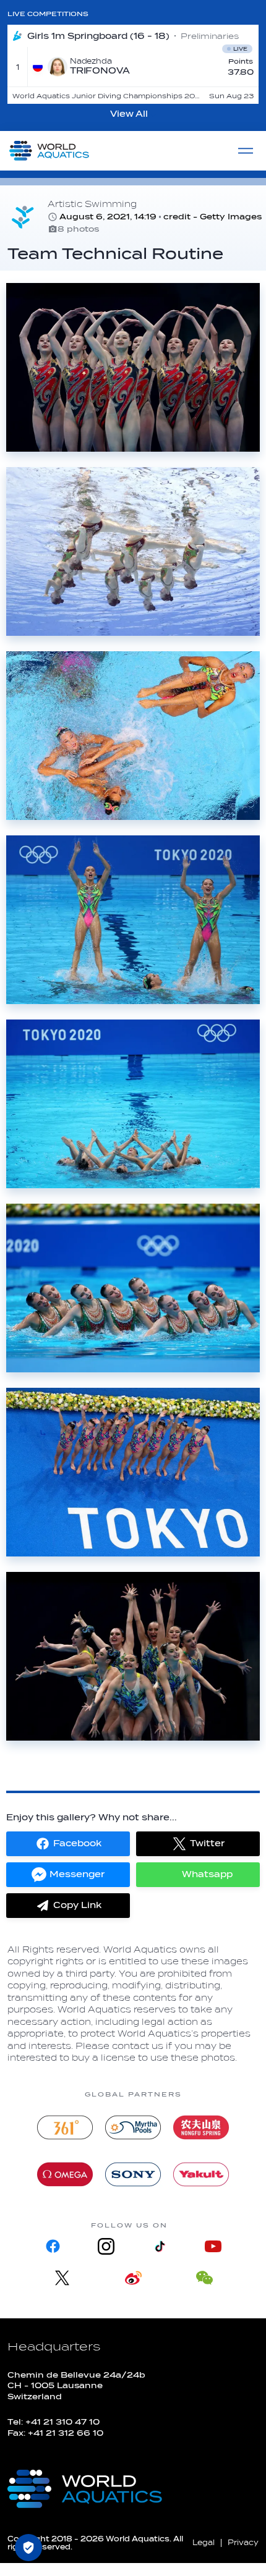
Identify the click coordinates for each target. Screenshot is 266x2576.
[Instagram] (106, 2246)
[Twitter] (62, 2278)
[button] (68, 1844)
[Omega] (65, 2174)
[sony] (133, 2174)
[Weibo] (133, 2278)
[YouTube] (213, 2246)
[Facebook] (53, 2246)
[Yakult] (201, 2174)
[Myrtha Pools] (133, 2127)
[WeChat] (204, 2278)
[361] (65, 2127)
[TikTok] (160, 2246)
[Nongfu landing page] (201, 2127)
